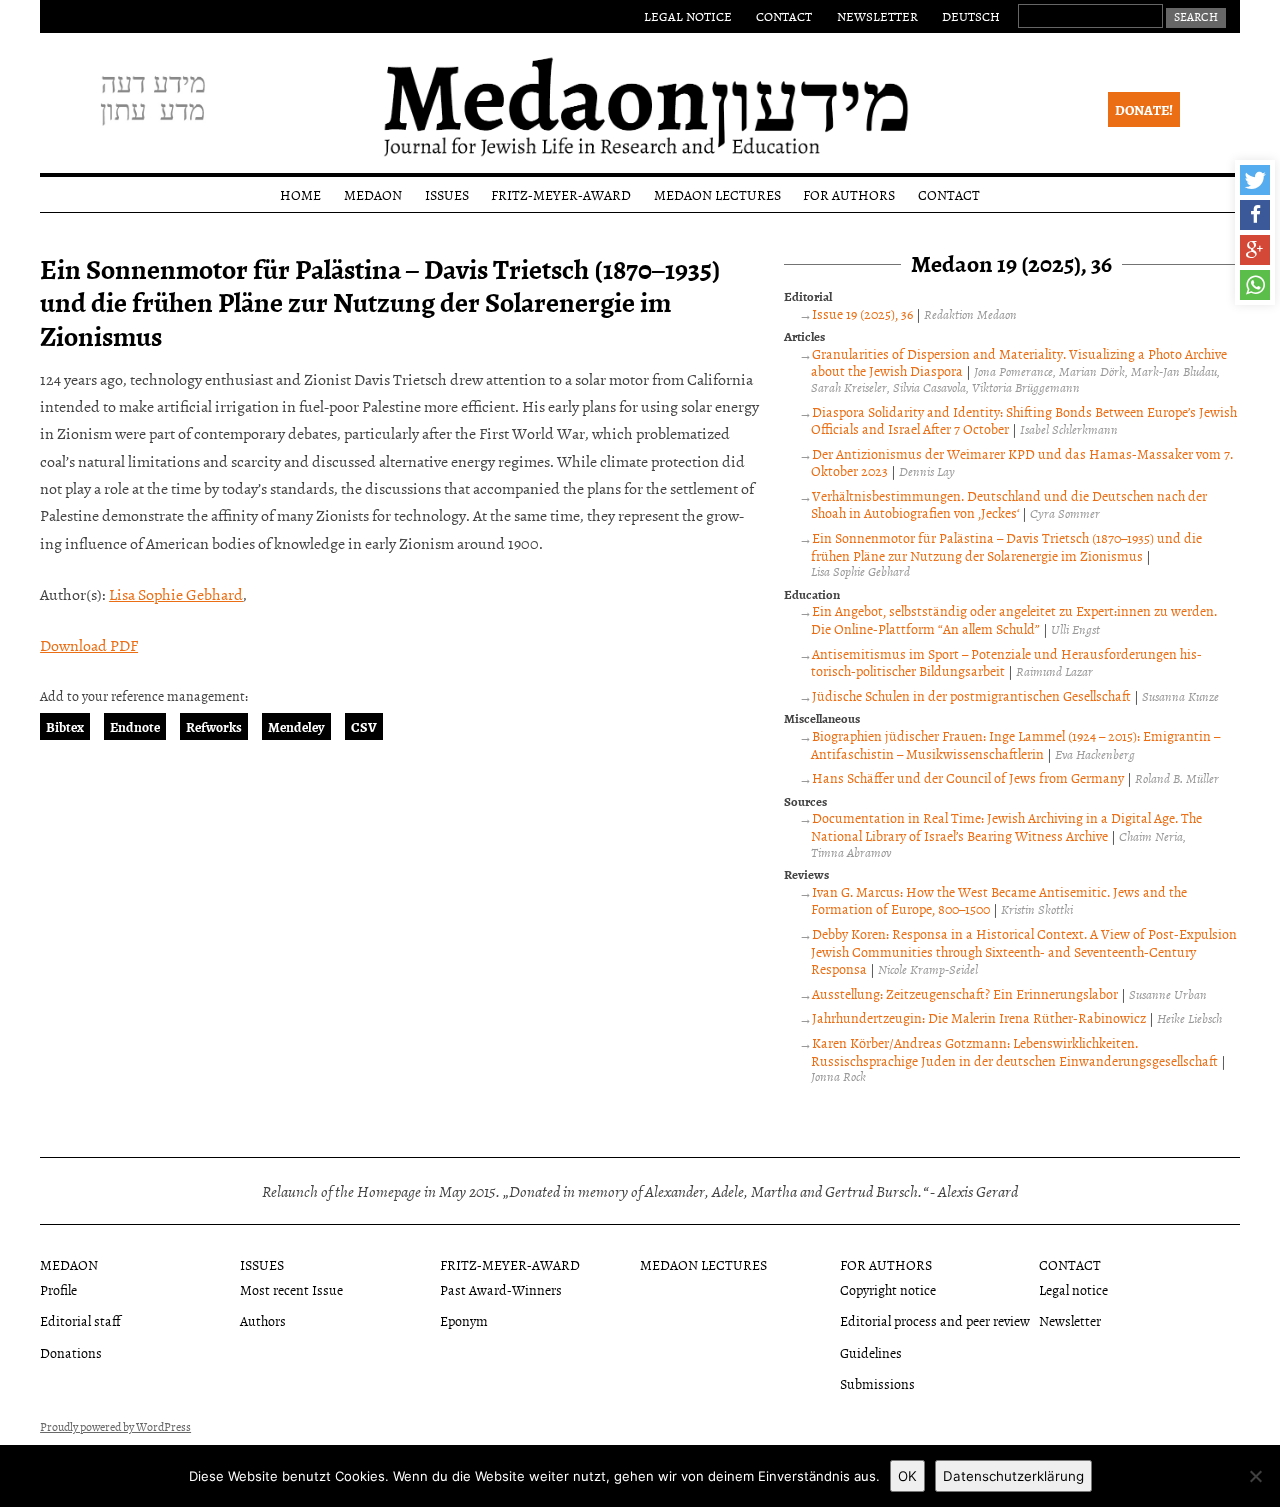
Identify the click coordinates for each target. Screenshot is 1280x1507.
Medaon (373, 194)
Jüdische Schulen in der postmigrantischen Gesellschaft (971, 695)
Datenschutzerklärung (1013, 1476)
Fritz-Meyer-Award (561, 194)
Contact (784, 16)
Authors (263, 1320)
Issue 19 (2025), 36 (862, 313)
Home (300, 194)
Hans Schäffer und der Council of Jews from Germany (968, 777)
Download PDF (89, 645)
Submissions (877, 1383)
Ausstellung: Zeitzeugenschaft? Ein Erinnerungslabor (965, 993)
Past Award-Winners (501, 1289)
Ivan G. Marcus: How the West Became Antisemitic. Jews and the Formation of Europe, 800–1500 (999, 900)
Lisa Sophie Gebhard (176, 594)
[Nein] (1255, 1476)
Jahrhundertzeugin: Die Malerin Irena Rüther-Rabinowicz (979, 1017)
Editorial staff (80, 1320)
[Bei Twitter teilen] (1255, 180)
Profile (58, 1289)
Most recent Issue (291, 1289)
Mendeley (296, 726)
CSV (364, 726)
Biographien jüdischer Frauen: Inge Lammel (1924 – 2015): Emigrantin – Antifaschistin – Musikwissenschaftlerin (1015, 744)
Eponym (464, 1320)
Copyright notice (888, 1289)
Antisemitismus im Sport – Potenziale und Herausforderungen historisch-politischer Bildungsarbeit (1006, 662)
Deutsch (971, 16)
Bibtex (65, 726)
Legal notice (688, 16)
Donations (71, 1352)
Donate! (1144, 109)
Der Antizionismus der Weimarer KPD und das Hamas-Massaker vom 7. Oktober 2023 (1022, 462)
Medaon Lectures (717, 194)
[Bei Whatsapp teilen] (1255, 285)
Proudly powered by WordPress (115, 1427)
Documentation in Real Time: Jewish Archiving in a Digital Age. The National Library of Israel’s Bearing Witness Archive (1006, 826)
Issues (447, 194)
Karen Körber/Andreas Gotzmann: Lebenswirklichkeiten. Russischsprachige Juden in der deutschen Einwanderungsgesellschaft (1014, 1051)
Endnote (135, 726)
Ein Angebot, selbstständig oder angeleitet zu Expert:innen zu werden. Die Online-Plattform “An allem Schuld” (1014, 619)
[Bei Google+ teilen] (1255, 250)
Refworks (214, 726)
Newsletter (877, 16)
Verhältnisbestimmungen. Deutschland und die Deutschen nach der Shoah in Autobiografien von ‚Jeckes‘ (1009, 504)
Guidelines (871, 1352)
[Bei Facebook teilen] (1255, 215)
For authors (849, 194)
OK (907, 1476)
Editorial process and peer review (935, 1320)
